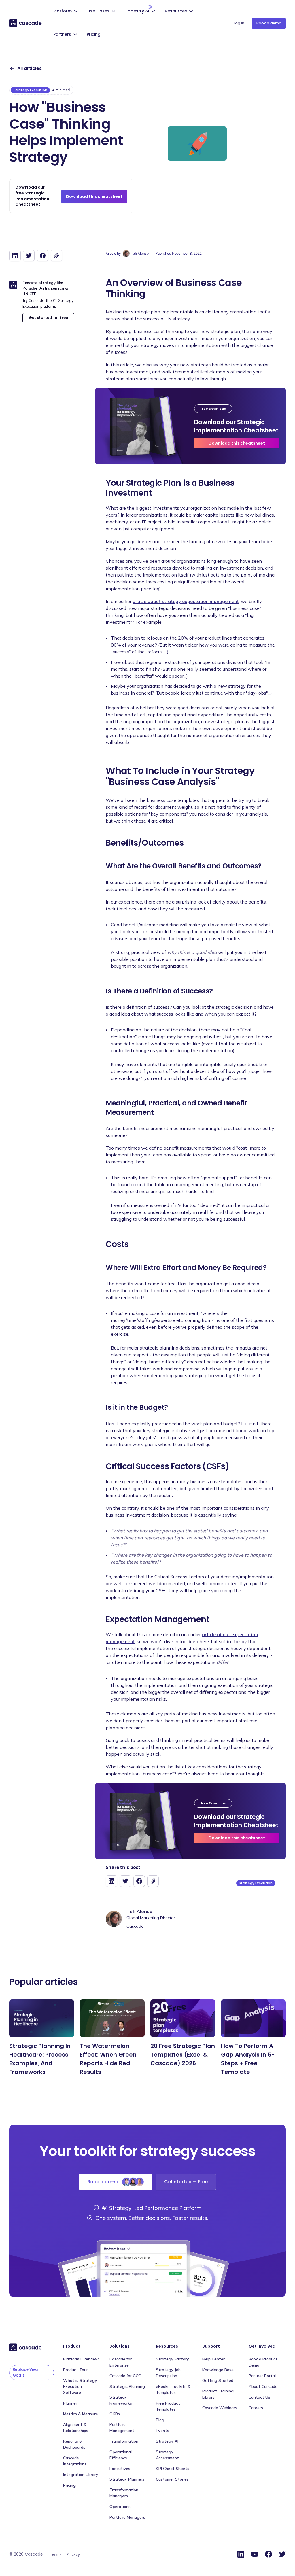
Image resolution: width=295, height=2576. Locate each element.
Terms (56, 2554)
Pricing (94, 34)
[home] (26, 23)
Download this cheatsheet (94, 196)
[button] (66, 12)
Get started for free (48, 318)
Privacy (73, 2554)
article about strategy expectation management (186, 601)
